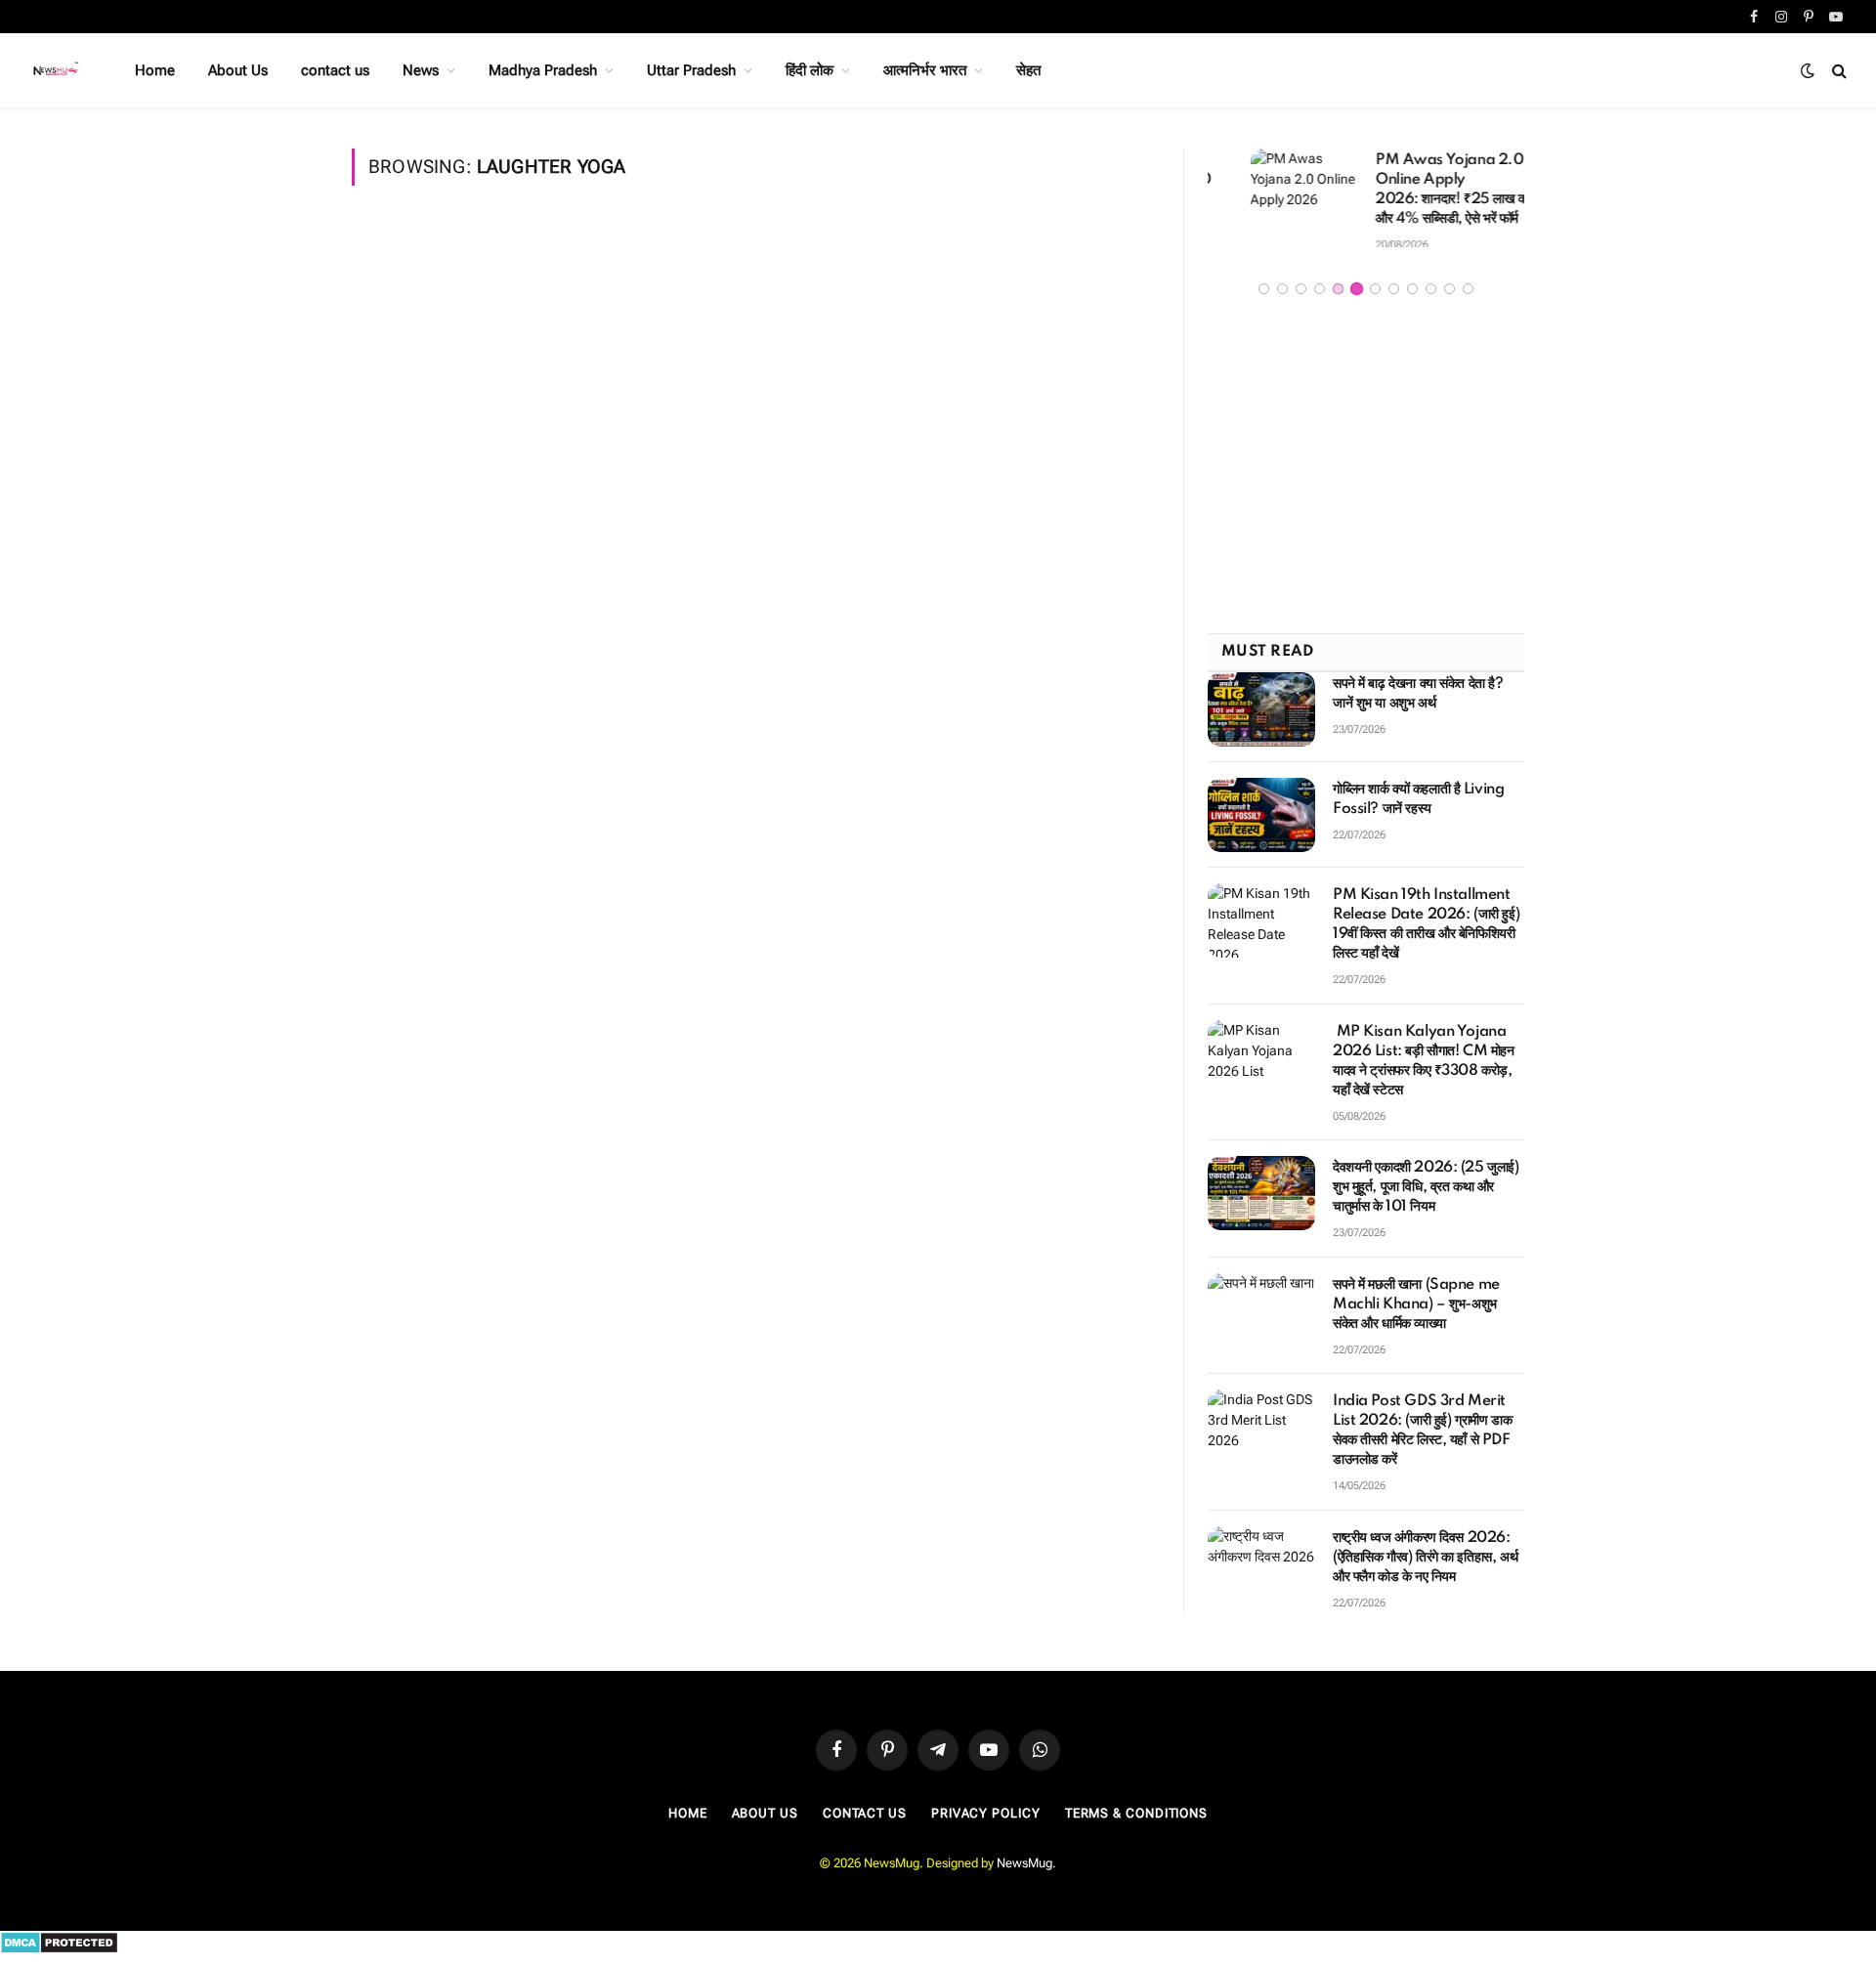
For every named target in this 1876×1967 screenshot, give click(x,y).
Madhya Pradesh (543, 70)
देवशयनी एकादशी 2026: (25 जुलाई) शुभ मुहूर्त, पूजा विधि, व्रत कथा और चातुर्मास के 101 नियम (1426, 1193)
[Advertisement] (1366, 474)
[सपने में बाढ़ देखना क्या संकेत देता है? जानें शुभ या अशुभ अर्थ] (1261, 715)
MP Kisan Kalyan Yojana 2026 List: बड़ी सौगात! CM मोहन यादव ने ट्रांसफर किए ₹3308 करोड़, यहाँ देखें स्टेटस (1424, 1067)
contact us (335, 70)
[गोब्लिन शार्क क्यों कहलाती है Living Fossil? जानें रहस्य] (1261, 821)
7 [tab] (1375, 296)
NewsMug (1024, 1869)
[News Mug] (57, 70)
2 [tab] (1282, 296)
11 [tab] (1450, 296)
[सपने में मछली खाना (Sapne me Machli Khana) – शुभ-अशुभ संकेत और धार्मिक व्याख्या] (1261, 1316)
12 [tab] (1468, 296)
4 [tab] (1320, 296)
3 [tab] (1301, 296)
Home (155, 70)
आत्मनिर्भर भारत (925, 70)
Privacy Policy (986, 1820)
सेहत (1028, 70)
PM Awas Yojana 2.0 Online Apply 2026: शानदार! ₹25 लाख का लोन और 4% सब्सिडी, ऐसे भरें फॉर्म (1421, 190)
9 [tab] (1412, 296)
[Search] (1837, 71)
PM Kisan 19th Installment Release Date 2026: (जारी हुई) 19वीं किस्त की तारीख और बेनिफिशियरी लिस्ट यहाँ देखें (1426, 930)
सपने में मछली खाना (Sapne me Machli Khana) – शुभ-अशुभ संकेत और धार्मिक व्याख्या (1416, 1310)
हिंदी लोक (810, 70)
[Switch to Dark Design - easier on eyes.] (1808, 70)
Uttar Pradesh (691, 70)
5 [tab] (1338, 296)
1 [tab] (1264, 296)
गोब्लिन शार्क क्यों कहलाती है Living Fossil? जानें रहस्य (1418, 805)
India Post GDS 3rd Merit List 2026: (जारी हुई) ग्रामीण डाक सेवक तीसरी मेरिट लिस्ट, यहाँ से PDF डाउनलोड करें (1422, 1437)
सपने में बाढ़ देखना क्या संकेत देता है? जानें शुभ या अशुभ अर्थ (1418, 700)
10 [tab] (1431, 296)
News (421, 70)
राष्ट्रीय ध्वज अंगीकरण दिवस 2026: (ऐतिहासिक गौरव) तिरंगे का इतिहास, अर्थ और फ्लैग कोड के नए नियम (1425, 1563)
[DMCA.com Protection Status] (59, 1956)
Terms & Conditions (1136, 1820)
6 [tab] (1357, 296)
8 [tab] (1394, 296)
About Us (238, 70)
